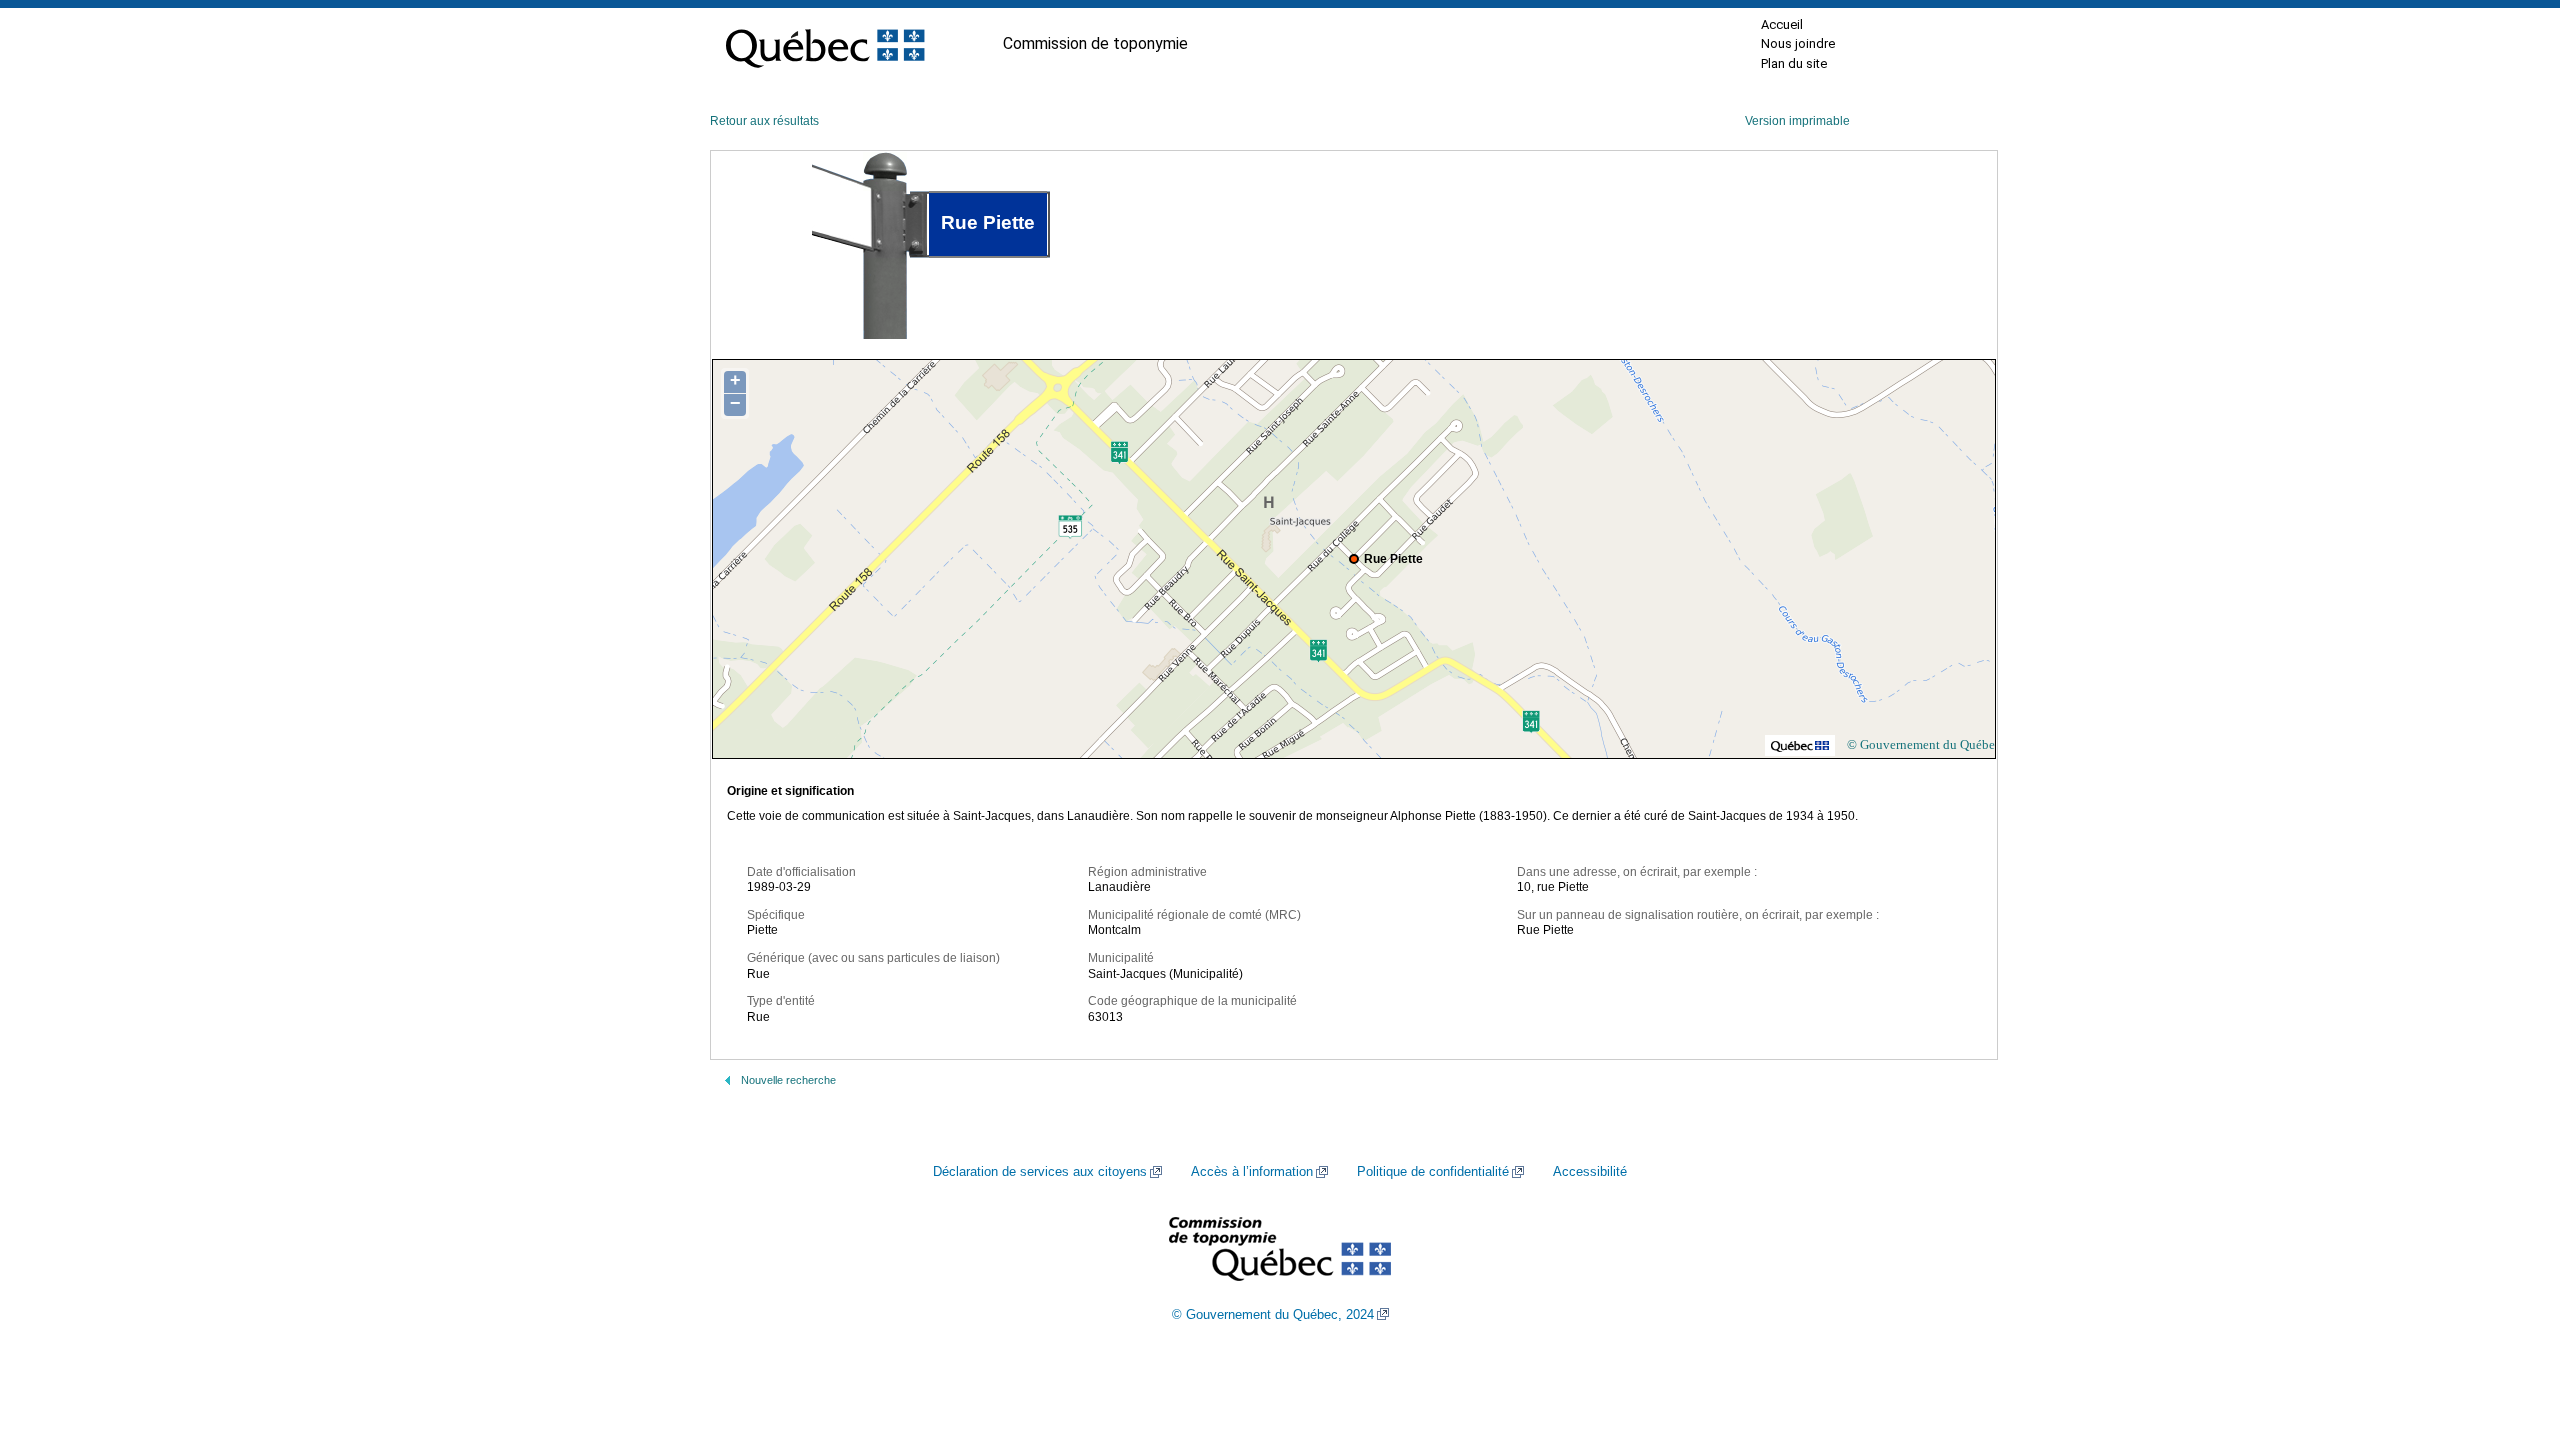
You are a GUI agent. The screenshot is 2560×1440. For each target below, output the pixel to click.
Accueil (1782, 24)
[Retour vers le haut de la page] (2510, 1330)
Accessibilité (1590, 1172)
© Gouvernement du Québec (1924, 744)
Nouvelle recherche (788, 1080)
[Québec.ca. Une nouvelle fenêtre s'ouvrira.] (825, 44)
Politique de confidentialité (1433, 1172)
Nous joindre (1798, 43)
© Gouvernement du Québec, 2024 (1273, 1315)
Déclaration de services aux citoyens (1040, 1172)
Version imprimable (1797, 121)
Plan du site (1794, 63)
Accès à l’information (1252, 1172)
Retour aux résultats (764, 121)
